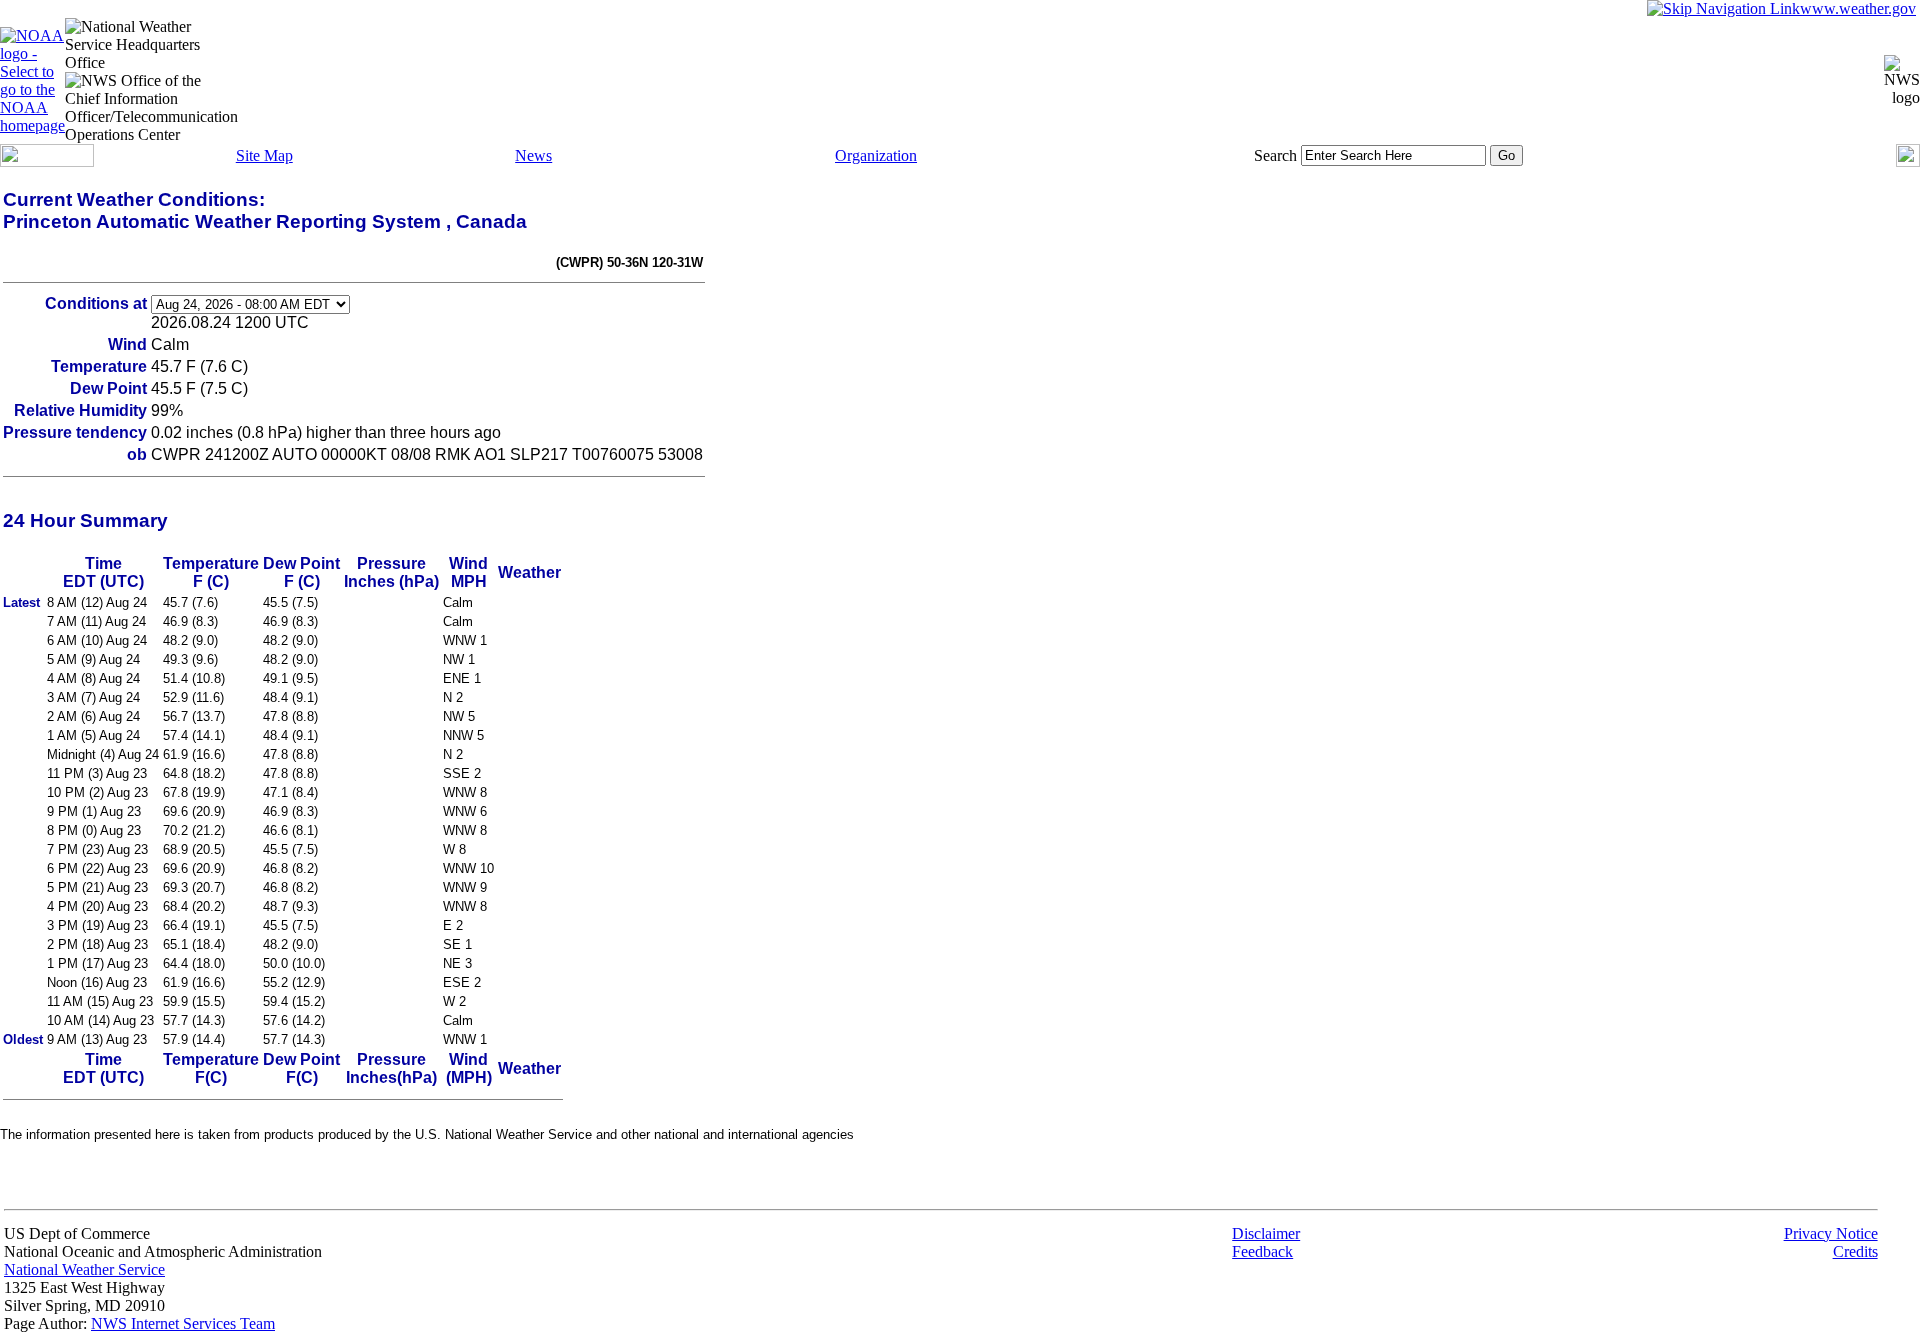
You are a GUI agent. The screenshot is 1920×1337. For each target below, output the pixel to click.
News (533, 155)
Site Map (264, 155)
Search (1275, 155)
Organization (876, 155)
